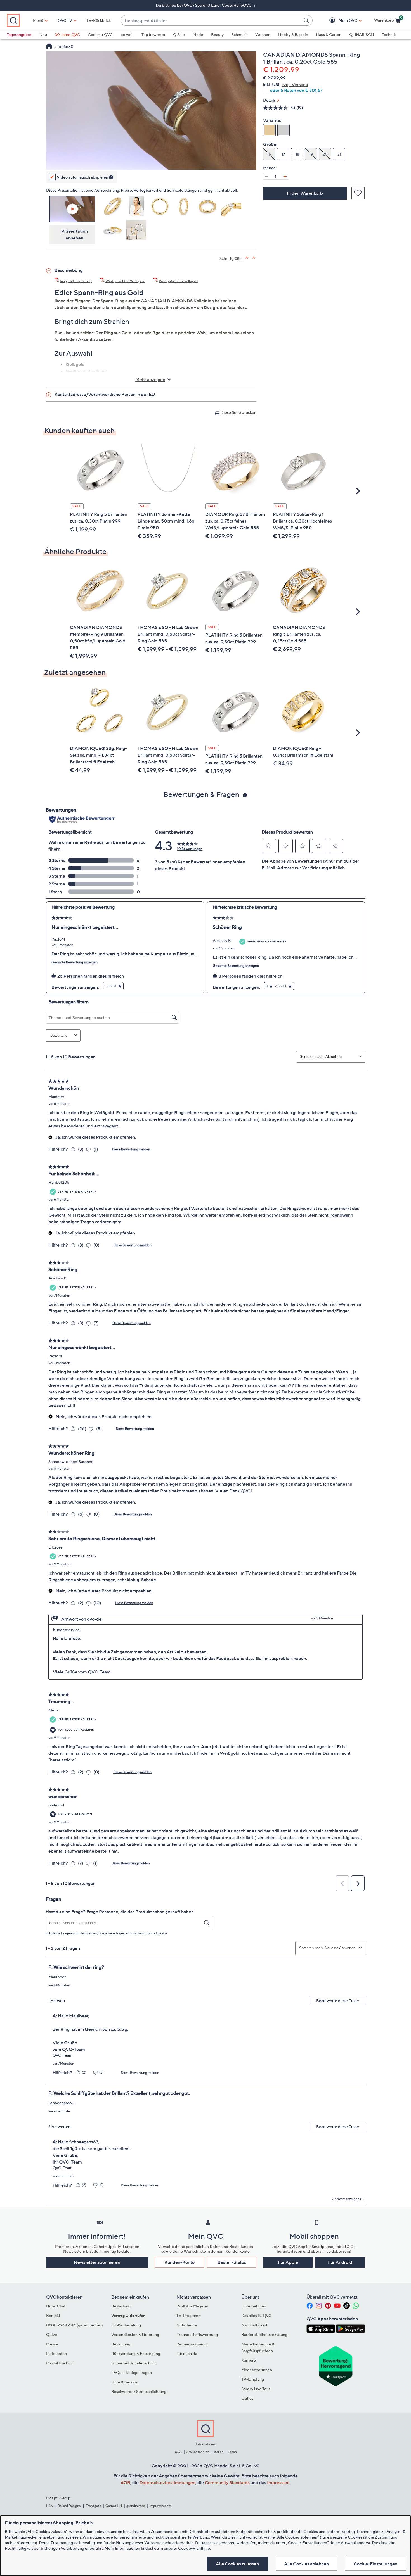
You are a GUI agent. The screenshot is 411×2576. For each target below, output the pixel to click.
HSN (50, 2506)
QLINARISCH (362, 35)
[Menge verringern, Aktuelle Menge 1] (266, 176)
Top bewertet (153, 35)
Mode (198, 35)
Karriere (249, 2360)
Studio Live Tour (256, 2389)
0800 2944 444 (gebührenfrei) (75, 2325)
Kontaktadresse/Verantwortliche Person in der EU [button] (105, 394)
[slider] (151, 158)
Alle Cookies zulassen (237, 2564)
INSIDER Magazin (192, 2306)
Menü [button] (38, 20)
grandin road (136, 2506)
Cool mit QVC (100, 35)
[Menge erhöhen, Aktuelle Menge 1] (285, 176)
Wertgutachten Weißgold (125, 281)
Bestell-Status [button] (232, 2262)
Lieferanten (56, 2353)
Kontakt (53, 2315)
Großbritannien (198, 2452)
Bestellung (121, 2306)
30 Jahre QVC (67, 35)
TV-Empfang (253, 2379)
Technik (389, 35)
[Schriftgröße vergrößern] (247, 258)
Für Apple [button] (288, 2262)
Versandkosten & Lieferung (135, 2334)
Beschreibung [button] (68, 270)
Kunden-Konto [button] (179, 2262)
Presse (52, 2344)
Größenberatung (126, 2325)
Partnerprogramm (192, 2344)
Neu (43, 35)
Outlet (247, 2398)
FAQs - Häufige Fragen (132, 2372)
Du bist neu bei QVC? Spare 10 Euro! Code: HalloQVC (204, 5)
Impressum (278, 2482)
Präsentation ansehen (75, 234)
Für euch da (187, 2353)
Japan (232, 2452)
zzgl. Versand (295, 84)
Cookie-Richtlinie (194, 2548)
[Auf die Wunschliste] (358, 193)
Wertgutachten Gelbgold (178, 281)
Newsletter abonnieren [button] (97, 2262)
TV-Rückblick (99, 20)
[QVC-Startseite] (49, 47)
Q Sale (179, 35)
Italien (219, 2452)
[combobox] (211, 21)
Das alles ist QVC (256, 2315)
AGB (125, 2482)
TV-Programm (189, 2315)
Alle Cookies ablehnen (306, 2564)
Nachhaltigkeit (254, 2325)
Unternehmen (254, 2306)
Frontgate (93, 2506)
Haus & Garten (329, 35)
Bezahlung (121, 2344)
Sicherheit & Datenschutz (134, 2363)
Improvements (160, 2506)
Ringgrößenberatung (76, 281)
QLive (52, 2334)
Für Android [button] (340, 2262)
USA (178, 2452)
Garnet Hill (114, 2506)
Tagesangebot (19, 35)
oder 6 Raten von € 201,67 (296, 90)
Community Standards (227, 2482)
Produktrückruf (60, 2363)
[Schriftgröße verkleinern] (254, 258)
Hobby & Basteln (293, 35)
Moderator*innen (257, 2370)
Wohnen (263, 35)
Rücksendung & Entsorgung (136, 2353)
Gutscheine (187, 2325)
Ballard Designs (69, 2506)
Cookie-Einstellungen (375, 2564)
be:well (127, 35)
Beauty (217, 35)
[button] (340, 21)
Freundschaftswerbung (197, 2334)
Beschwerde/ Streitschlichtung (139, 2391)
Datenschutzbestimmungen (167, 2482)
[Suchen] (307, 20)
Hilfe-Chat (56, 2306)
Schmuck (239, 35)
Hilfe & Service (124, 2382)
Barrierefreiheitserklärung (264, 2334)
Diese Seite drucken (238, 412)
